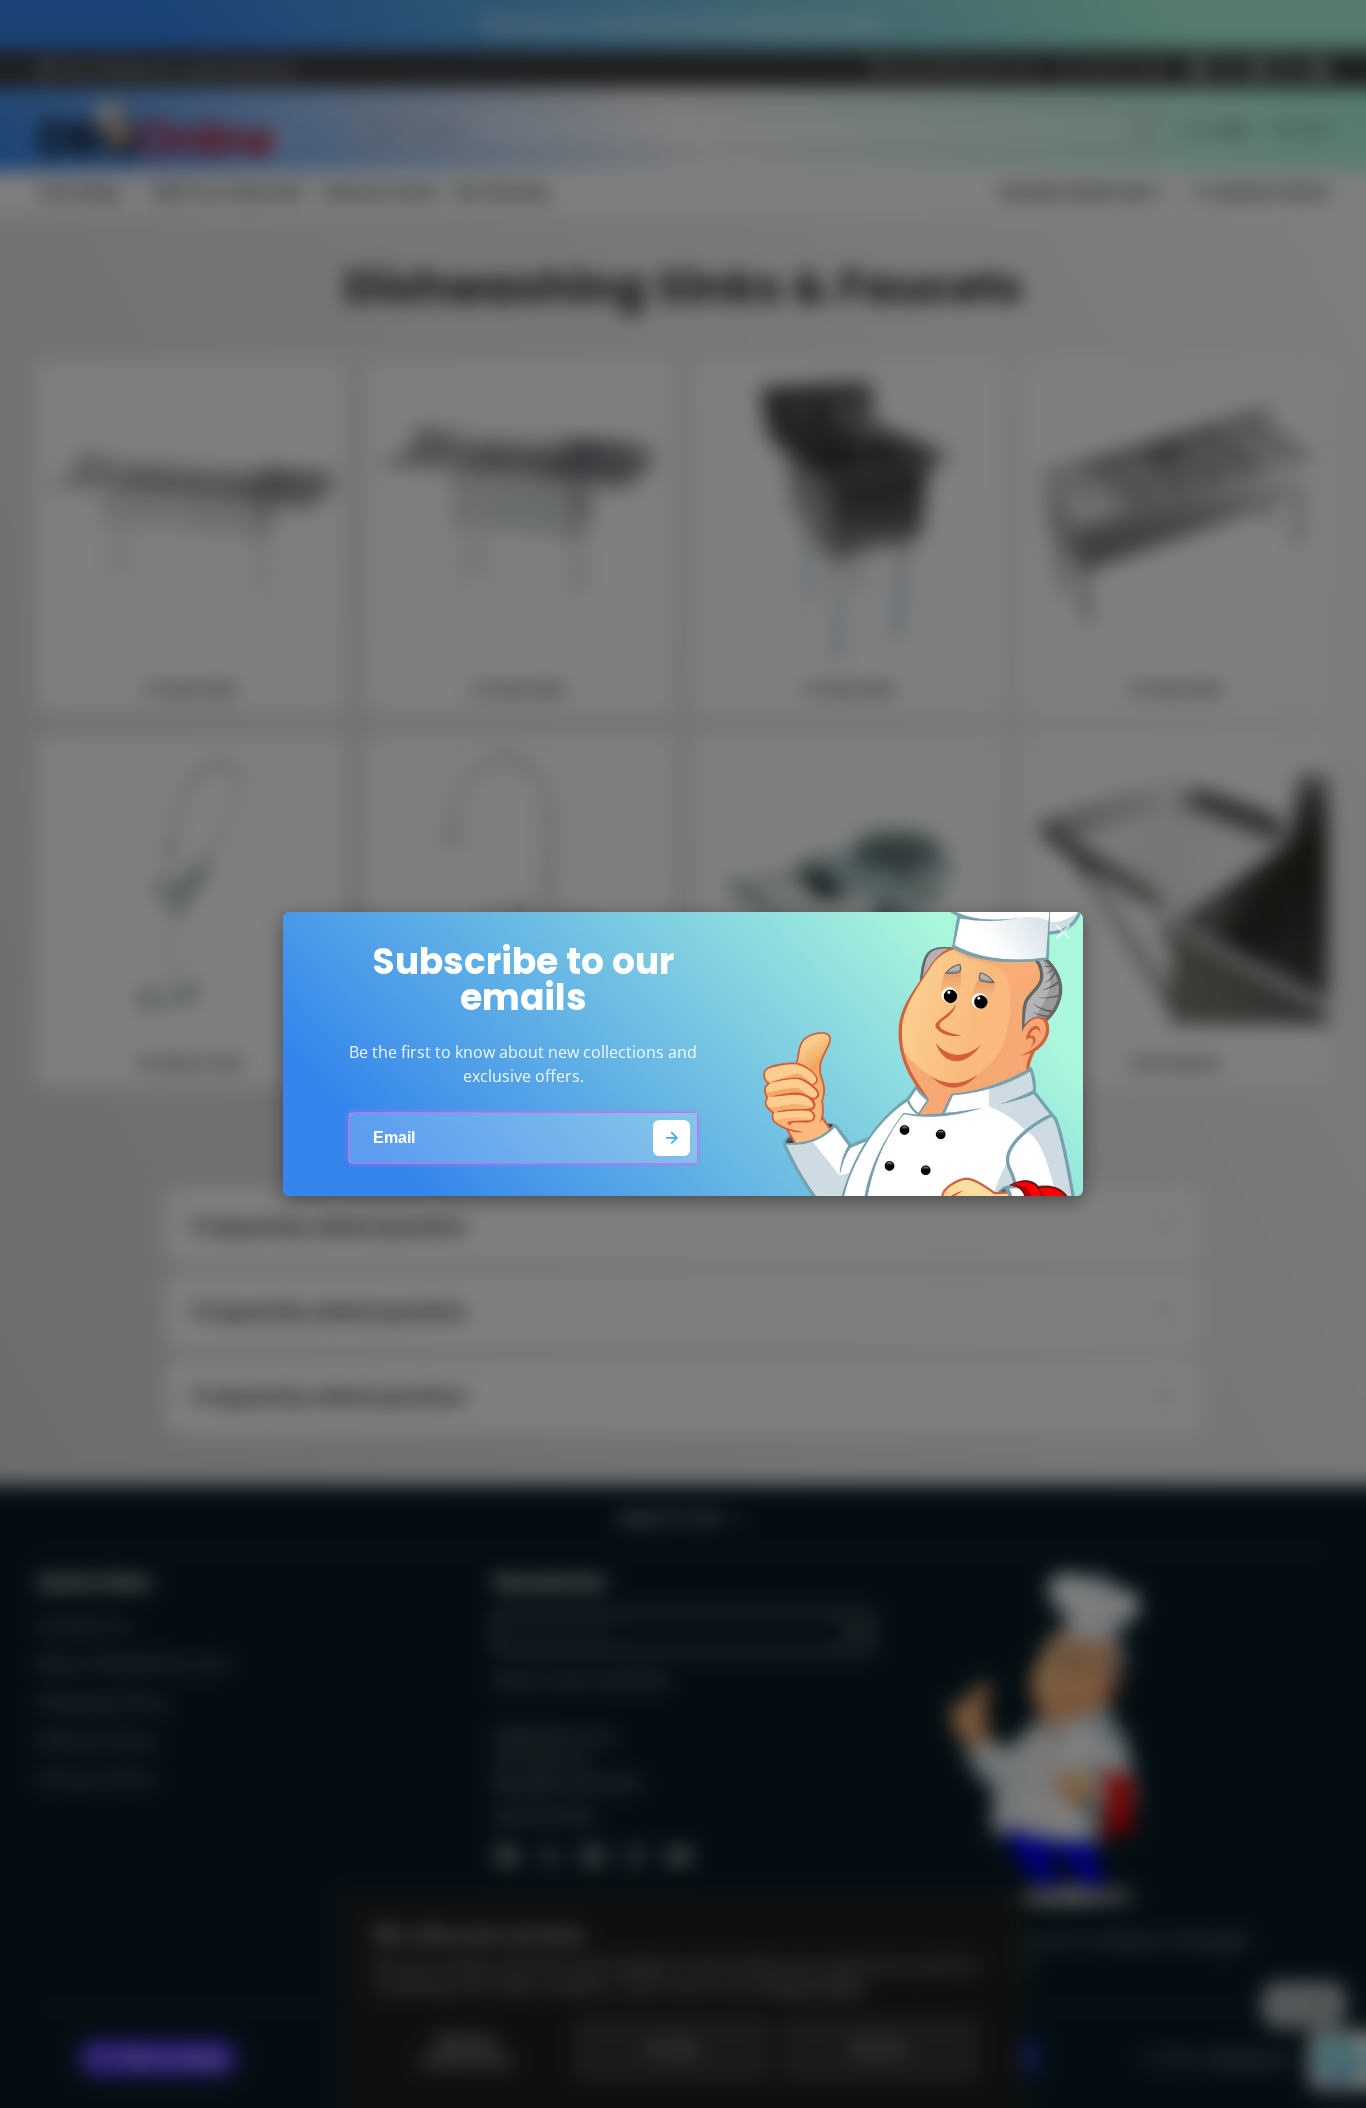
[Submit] (671, 1138)
